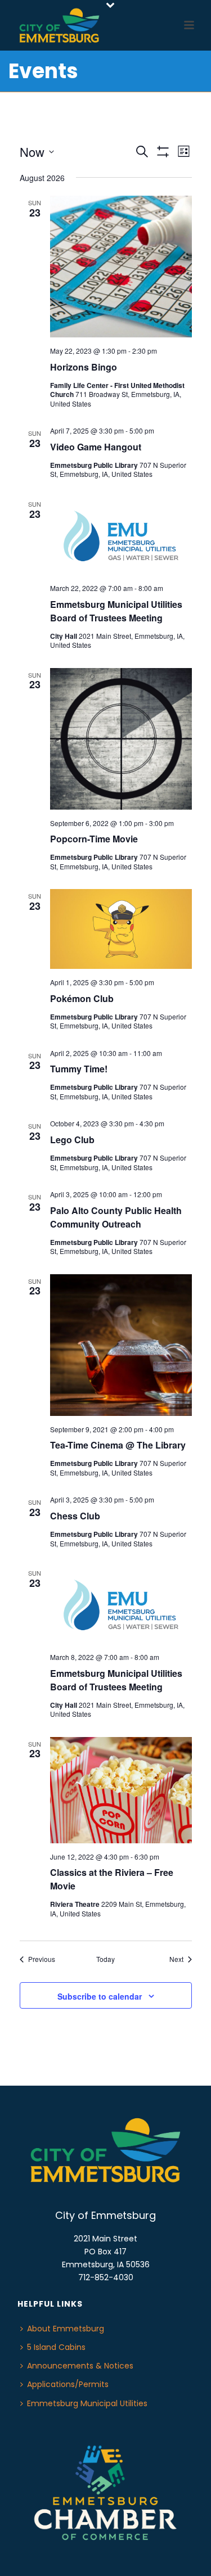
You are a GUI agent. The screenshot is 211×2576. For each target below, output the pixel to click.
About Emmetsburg (66, 2329)
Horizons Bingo (84, 367)
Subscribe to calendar (100, 1996)
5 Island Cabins (56, 2347)
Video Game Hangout (96, 447)
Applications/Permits (68, 2384)
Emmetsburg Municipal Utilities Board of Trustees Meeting (116, 611)
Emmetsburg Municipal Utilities (87, 2403)
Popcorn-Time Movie (94, 839)
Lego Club (72, 1140)
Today (105, 1959)
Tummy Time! (79, 1069)
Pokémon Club (82, 998)
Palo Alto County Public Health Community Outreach (116, 1217)
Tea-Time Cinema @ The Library (118, 1445)
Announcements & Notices (80, 2366)
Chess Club (75, 1516)
